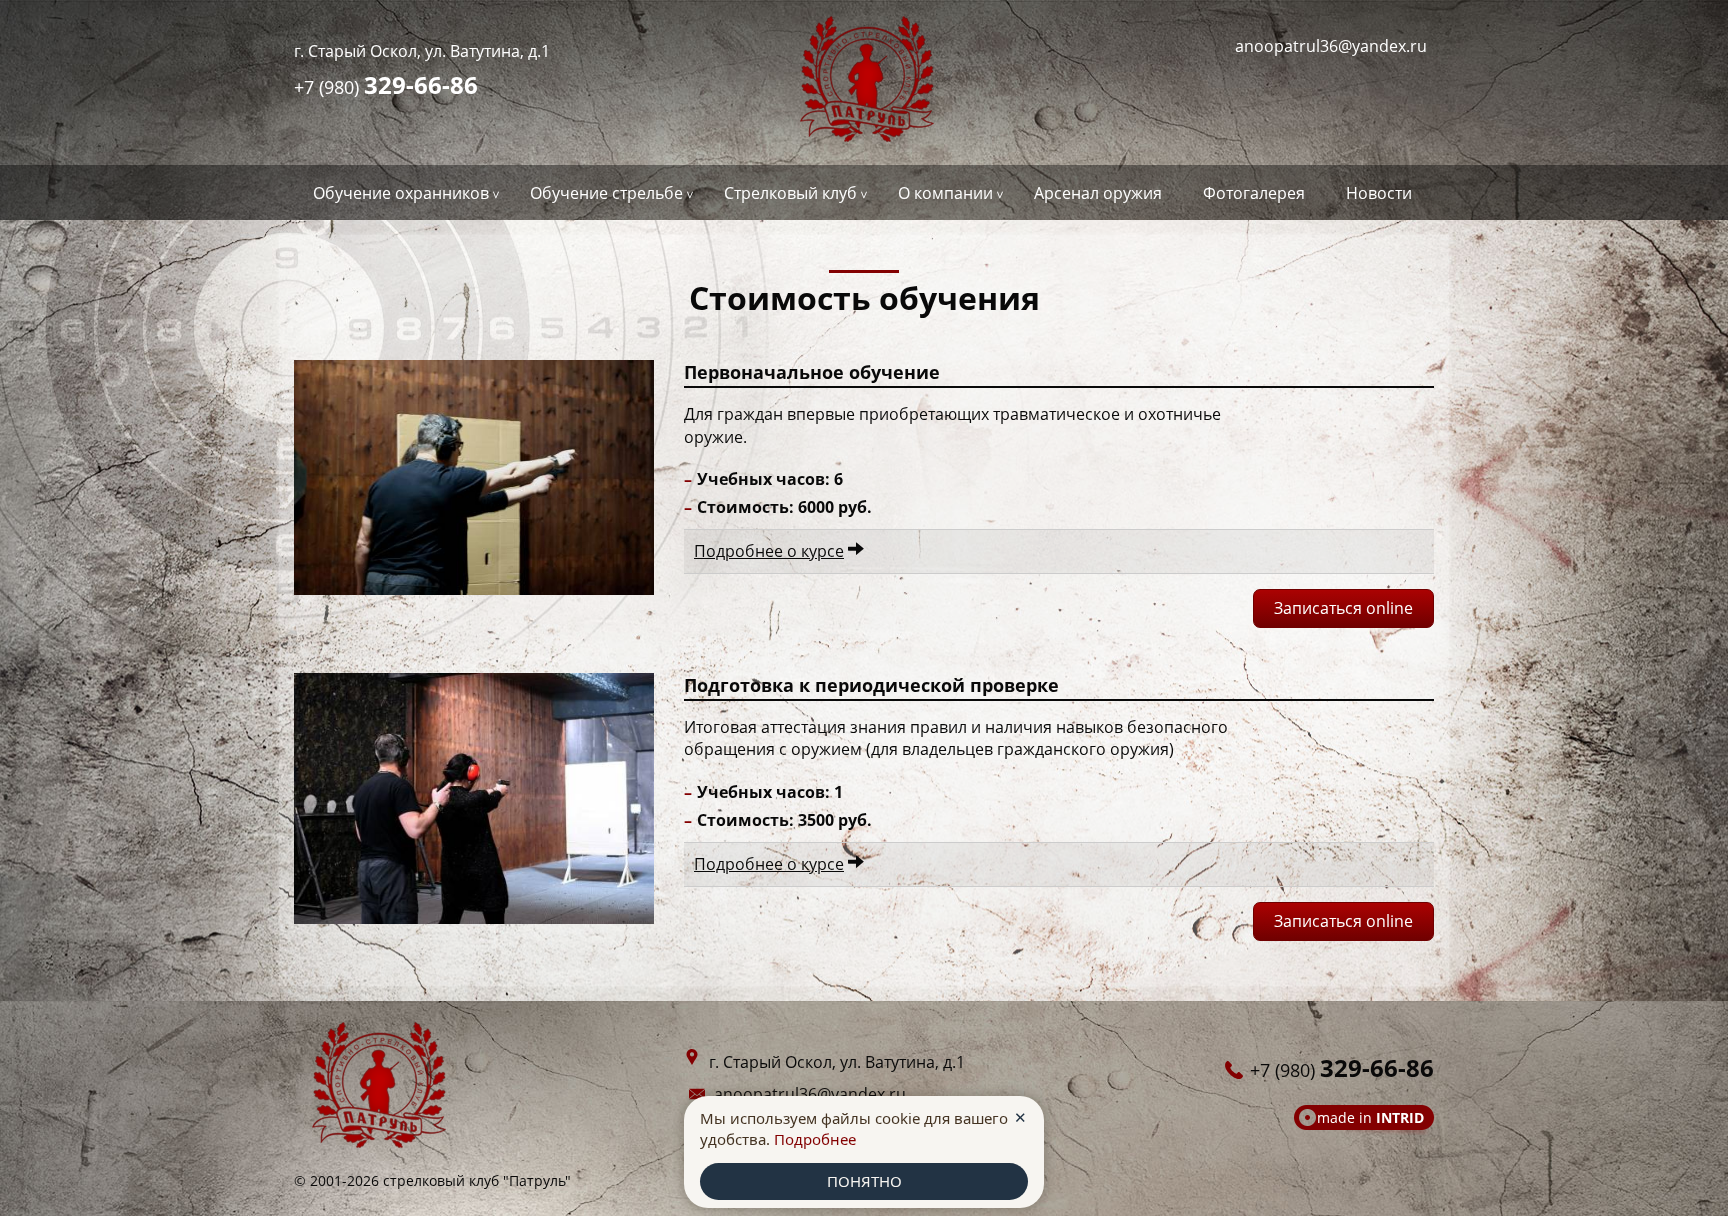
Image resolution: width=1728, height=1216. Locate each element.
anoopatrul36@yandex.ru (1331, 46)
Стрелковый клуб (790, 193)
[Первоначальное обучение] (474, 477)
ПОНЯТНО (864, 1181)
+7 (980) (386, 84)
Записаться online (1343, 608)
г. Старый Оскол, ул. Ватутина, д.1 (422, 51)
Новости (1379, 193)
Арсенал (1098, 193)
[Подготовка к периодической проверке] (474, 798)
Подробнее (815, 1139)
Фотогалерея (1254, 193)
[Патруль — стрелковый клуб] (864, 82)
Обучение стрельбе (606, 193)
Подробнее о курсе (769, 551)
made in (1370, 1117)
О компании (945, 193)
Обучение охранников (401, 193)
